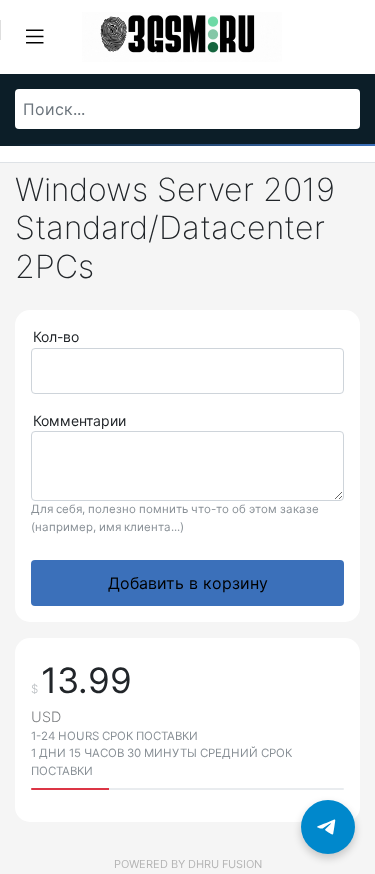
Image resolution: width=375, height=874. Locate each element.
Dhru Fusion (225, 864)
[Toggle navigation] (35, 37)
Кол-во (56, 336)
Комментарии (79, 420)
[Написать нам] (328, 827)
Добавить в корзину (188, 583)
